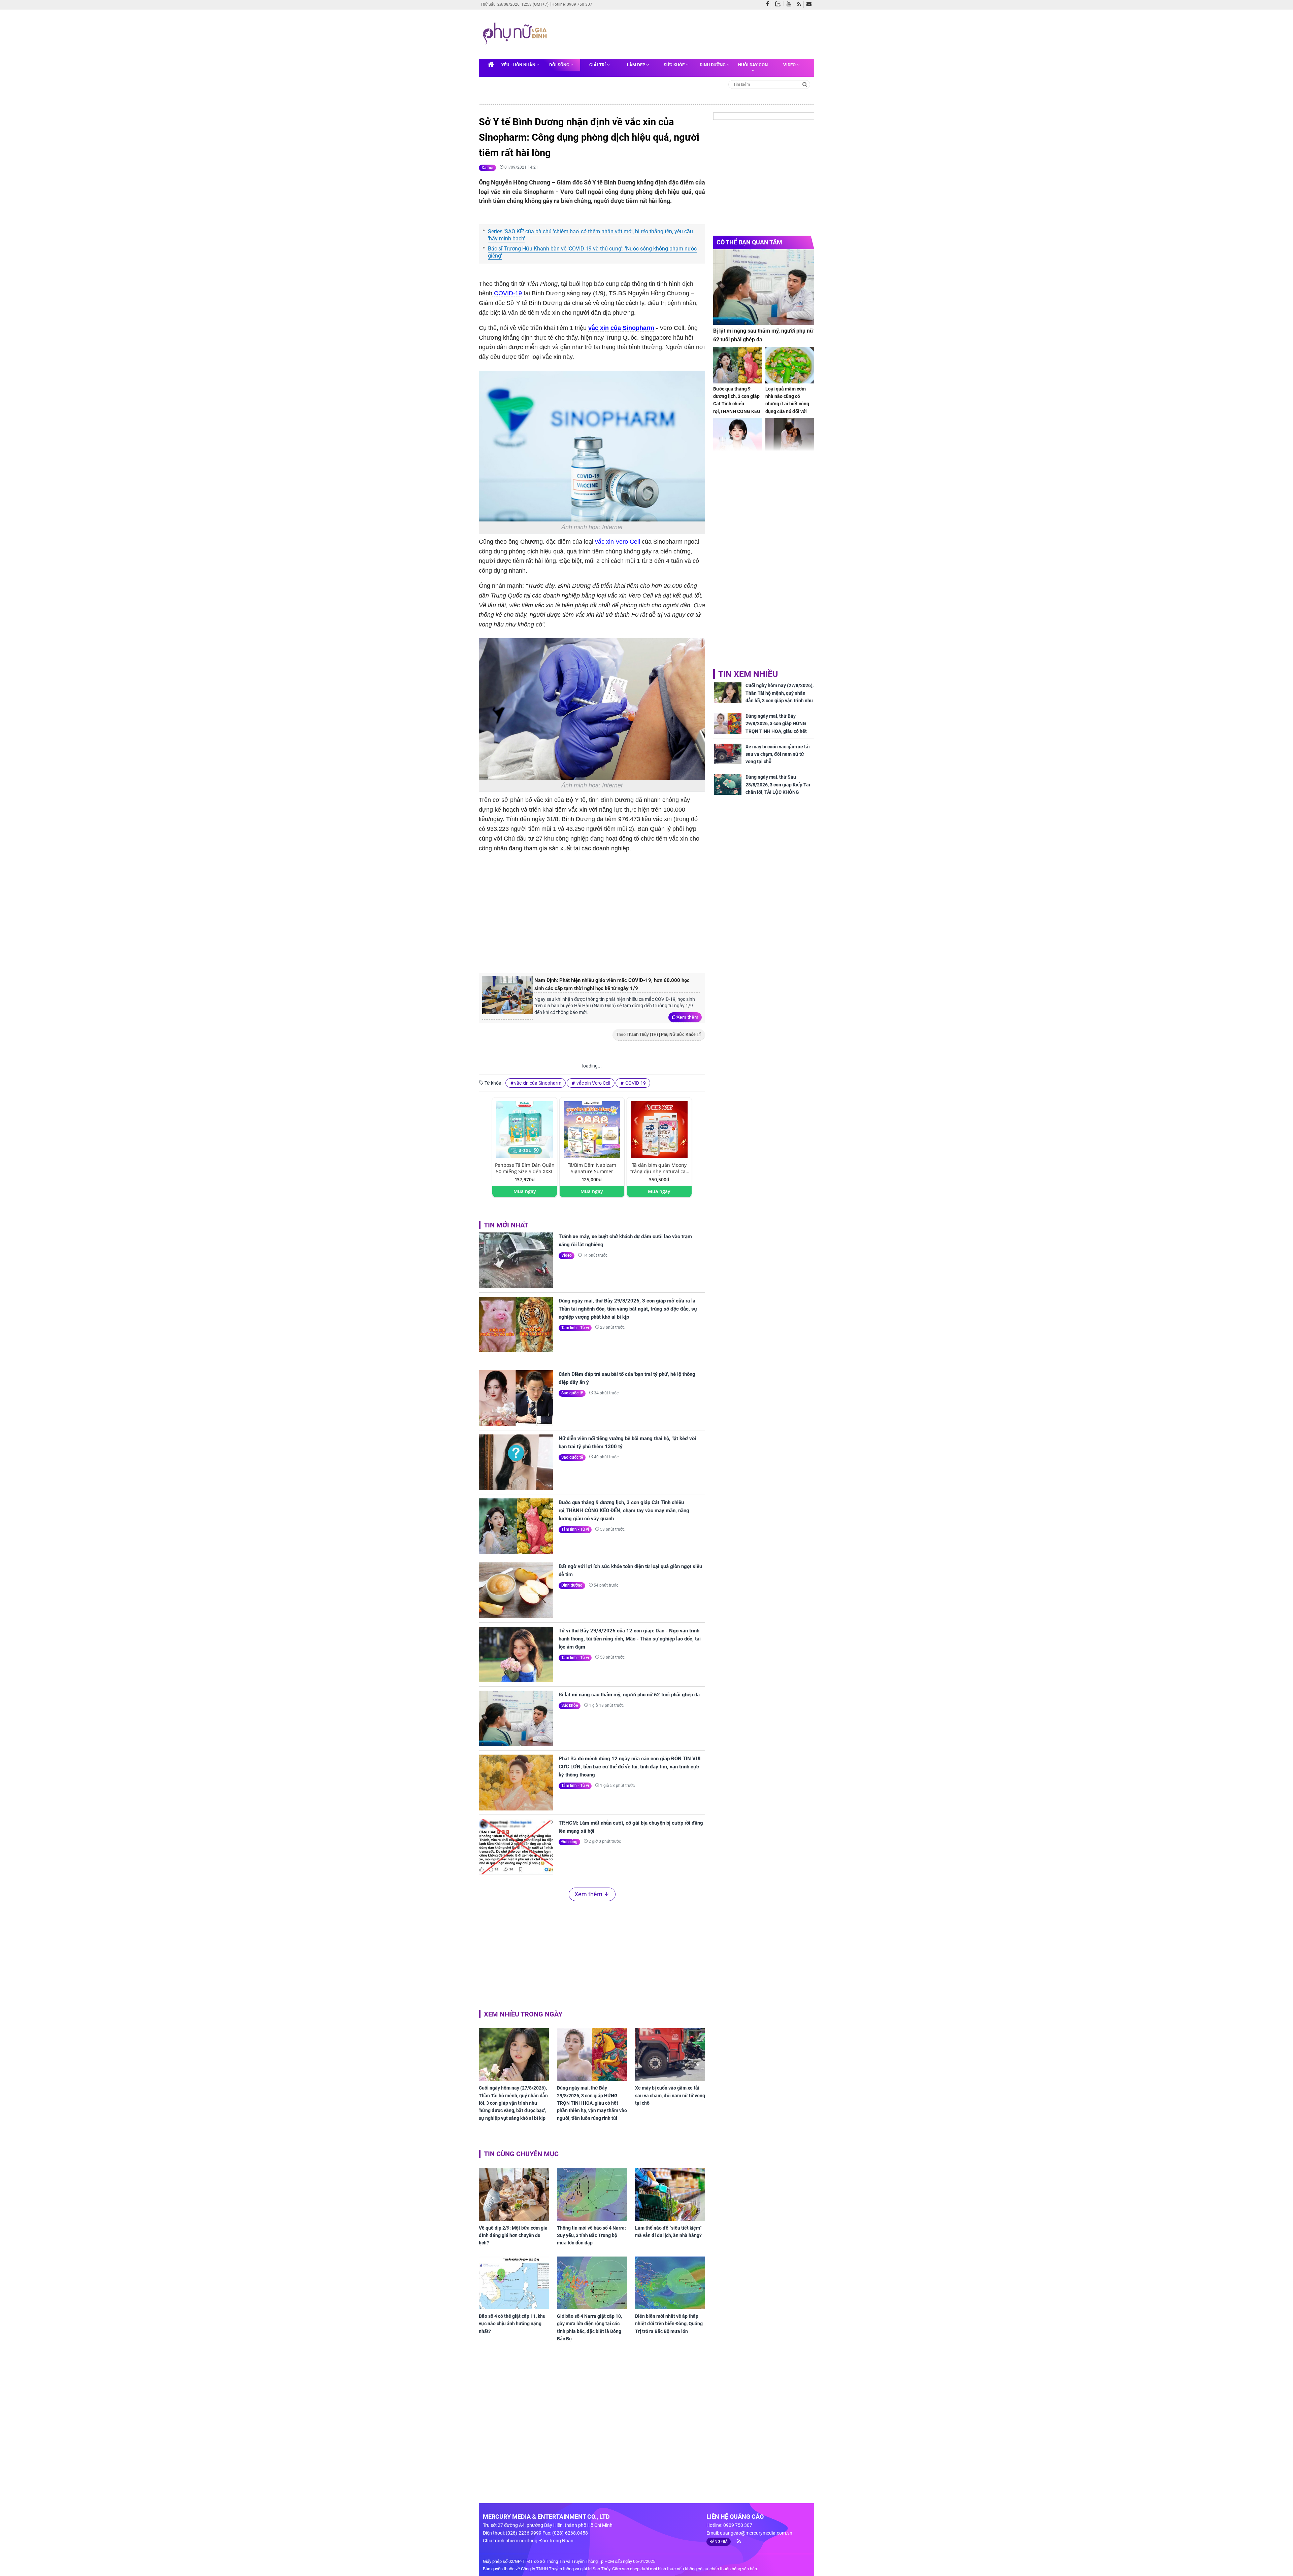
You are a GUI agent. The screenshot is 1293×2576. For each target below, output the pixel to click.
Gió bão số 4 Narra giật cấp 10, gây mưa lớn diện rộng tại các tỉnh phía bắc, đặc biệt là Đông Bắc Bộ (589, 2327)
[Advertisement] (679, 33)
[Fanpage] (769, 4)
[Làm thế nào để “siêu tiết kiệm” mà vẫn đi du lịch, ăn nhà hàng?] (670, 2194)
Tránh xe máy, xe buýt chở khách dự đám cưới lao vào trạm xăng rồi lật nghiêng (625, 1241)
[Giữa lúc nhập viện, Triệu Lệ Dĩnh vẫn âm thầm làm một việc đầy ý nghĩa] (738, 436)
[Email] (810, 4)
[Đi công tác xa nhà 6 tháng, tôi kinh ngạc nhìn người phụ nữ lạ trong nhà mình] (790, 436)
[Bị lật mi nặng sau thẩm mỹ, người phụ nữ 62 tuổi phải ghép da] (516, 1718)
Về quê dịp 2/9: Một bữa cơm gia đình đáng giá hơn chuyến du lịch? (513, 2235)
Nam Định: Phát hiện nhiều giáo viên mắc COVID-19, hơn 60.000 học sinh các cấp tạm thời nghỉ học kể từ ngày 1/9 (612, 984)
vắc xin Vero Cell (618, 542)
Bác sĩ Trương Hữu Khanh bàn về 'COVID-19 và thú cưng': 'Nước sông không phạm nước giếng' (592, 252)
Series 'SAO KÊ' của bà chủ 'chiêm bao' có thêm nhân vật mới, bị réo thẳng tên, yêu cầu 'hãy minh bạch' (590, 235)
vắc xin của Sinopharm (621, 328)
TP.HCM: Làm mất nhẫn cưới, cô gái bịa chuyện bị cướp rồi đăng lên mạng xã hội (631, 1827)
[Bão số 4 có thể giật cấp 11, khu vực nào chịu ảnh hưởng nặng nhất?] (514, 2283)
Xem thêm (687, 1017)
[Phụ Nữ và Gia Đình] (516, 34)
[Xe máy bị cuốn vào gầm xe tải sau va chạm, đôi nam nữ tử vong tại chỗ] (670, 2055)
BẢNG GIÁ (719, 2542)
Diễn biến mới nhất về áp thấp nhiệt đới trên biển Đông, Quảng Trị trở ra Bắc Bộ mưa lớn (669, 2324)
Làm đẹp (637, 65)
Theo (656, 1035)
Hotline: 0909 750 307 (572, 4)
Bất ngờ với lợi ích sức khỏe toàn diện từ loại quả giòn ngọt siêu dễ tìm (630, 1570)
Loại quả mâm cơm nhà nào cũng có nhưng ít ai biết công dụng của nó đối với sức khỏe (787, 404)
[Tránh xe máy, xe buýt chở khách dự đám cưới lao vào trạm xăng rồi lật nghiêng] (516, 1260)
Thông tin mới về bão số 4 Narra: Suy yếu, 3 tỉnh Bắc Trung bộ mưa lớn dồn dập (591, 2235)
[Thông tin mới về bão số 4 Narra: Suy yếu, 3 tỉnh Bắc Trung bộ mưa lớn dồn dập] (592, 2194)
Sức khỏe (675, 65)
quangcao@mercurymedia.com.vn (756, 2533)
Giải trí (598, 65)
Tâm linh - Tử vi (575, 1328)
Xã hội (487, 168)
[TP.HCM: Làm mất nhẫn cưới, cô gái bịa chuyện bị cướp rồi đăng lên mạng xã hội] (516, 1847)
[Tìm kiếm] (805, 84)
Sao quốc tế (572, 1393)
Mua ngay (525, 1191)
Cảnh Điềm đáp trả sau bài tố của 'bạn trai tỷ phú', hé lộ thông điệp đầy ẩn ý (627, 1378)
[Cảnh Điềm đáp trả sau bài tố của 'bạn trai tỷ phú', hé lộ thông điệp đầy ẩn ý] (516, 1398)
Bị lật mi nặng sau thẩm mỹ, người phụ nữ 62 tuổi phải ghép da (629, 1695)
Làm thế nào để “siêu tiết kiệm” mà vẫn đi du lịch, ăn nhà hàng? (668, 2232)
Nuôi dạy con (753, 65)
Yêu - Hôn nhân (519, 65)
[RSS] (800, 4)
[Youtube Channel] (790, 4)
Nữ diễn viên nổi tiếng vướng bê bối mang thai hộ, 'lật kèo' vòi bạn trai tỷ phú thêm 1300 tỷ (627, 1443)
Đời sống (560, 65)
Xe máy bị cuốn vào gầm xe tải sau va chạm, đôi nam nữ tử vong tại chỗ (670, 2095)
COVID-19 (507, 293)
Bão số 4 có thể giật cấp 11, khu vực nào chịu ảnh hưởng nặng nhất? (512, 2324)
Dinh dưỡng (713, 65)
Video (790, 65)
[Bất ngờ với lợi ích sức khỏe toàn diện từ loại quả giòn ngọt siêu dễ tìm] (516, 1590)
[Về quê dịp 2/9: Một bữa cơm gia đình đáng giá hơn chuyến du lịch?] (514, 2194)
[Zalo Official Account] (779, 3)
